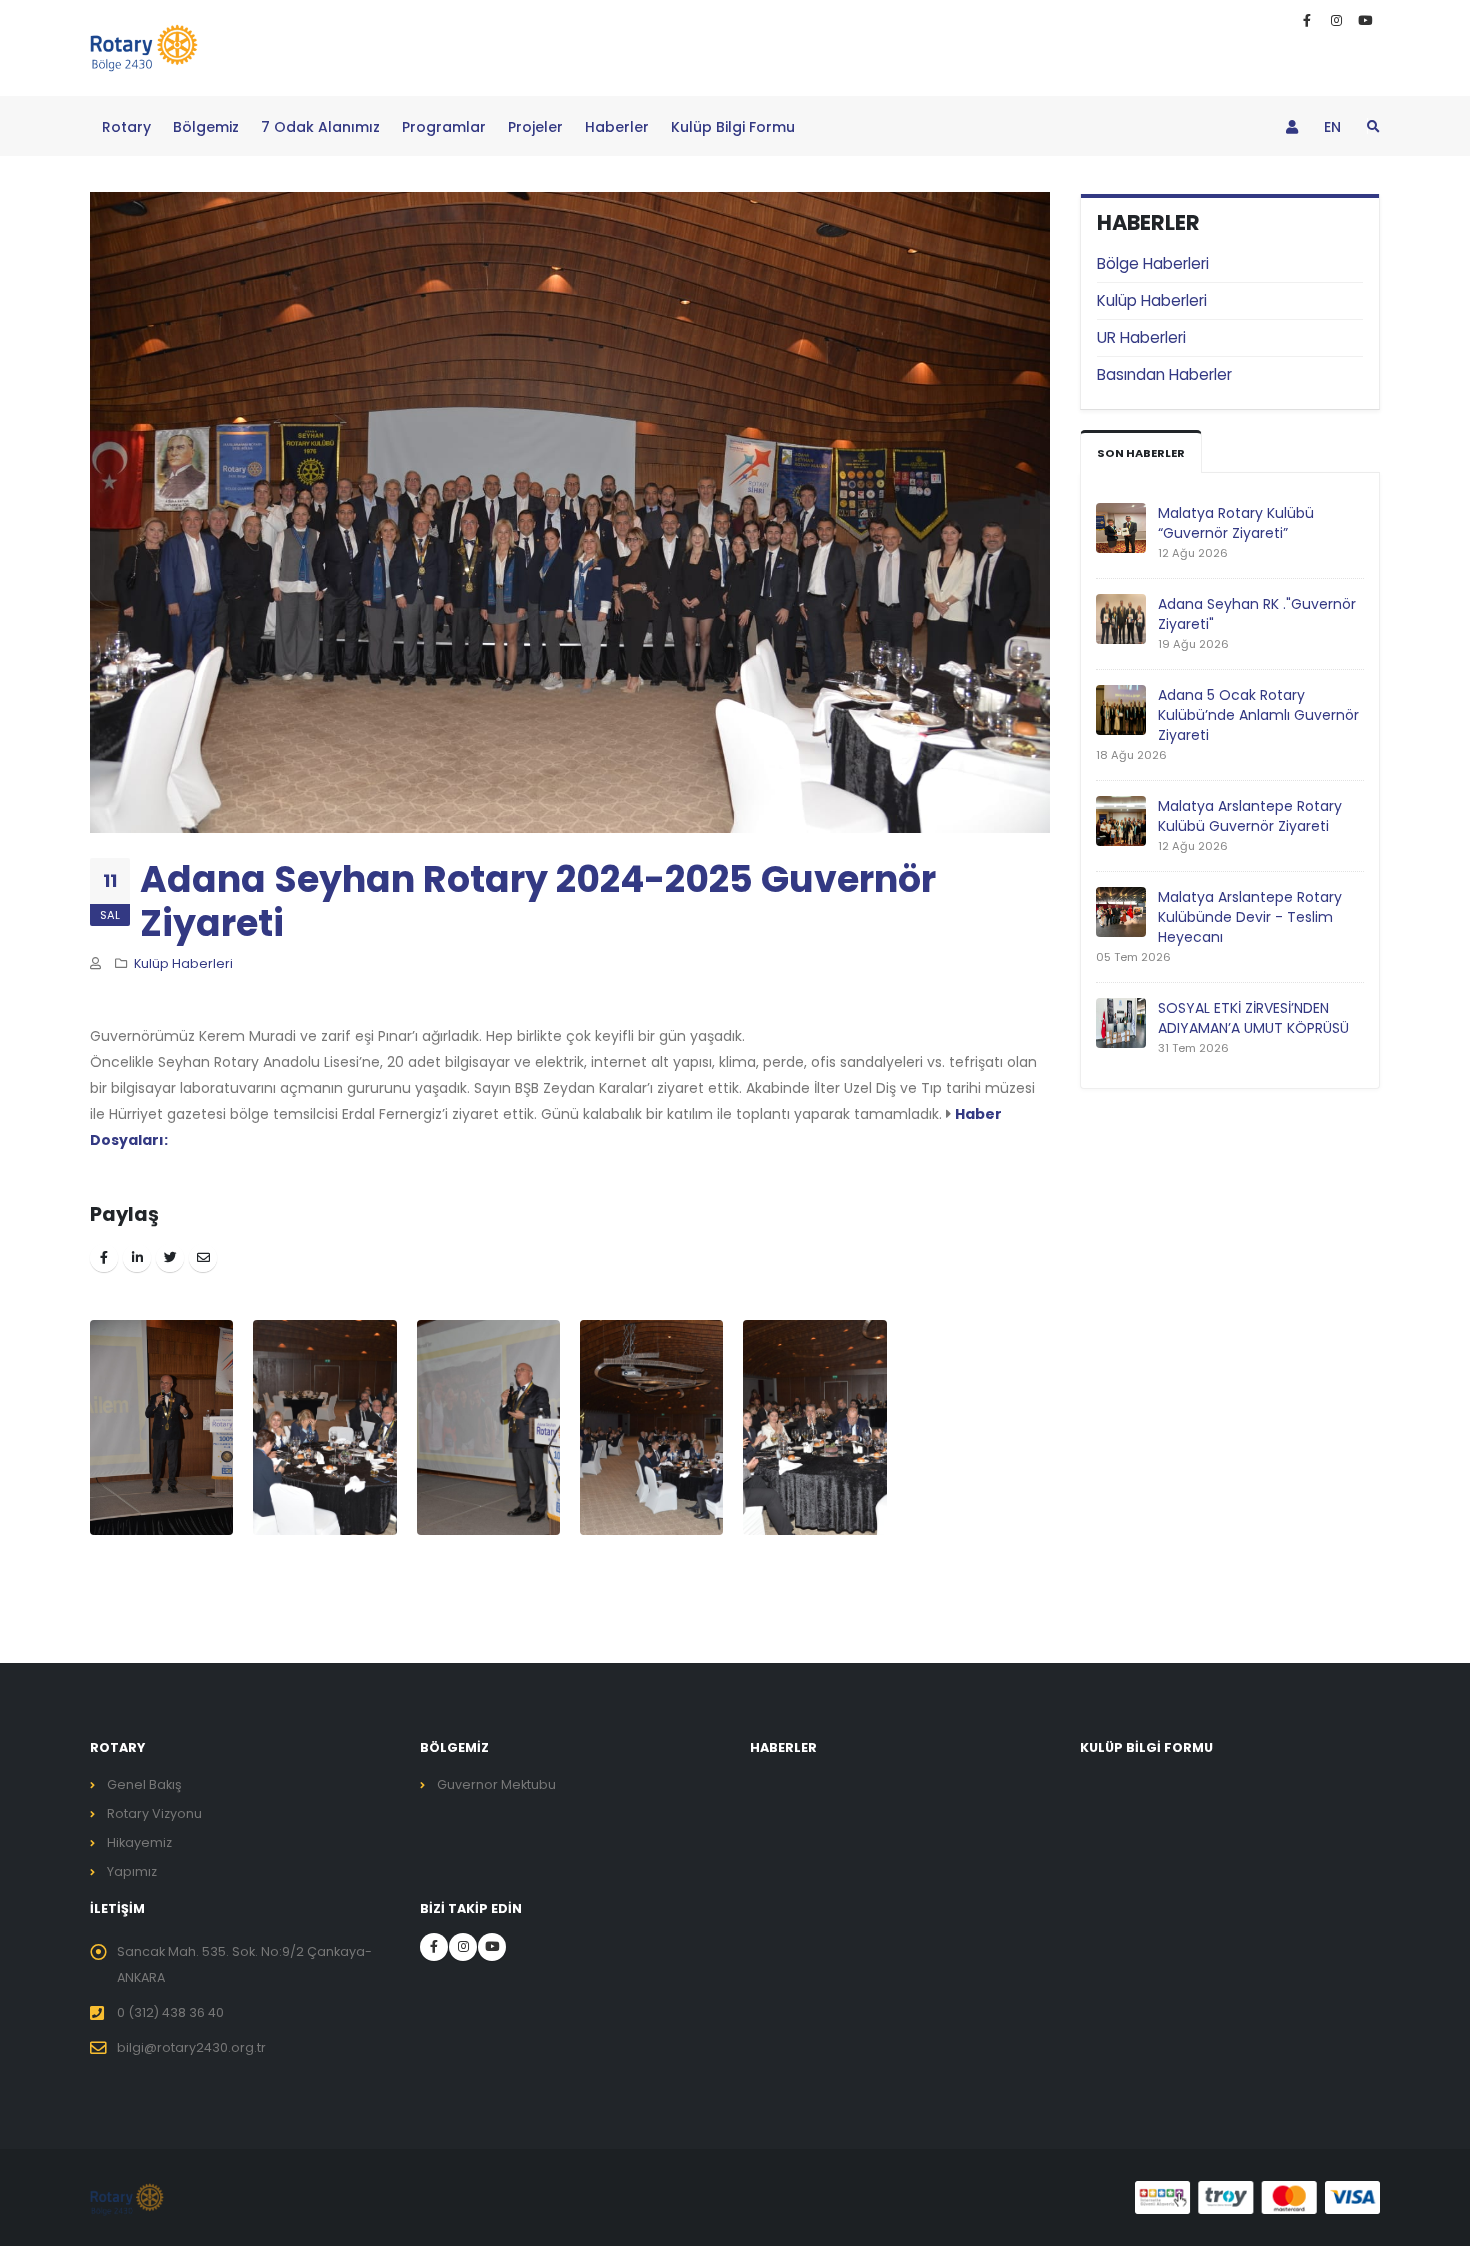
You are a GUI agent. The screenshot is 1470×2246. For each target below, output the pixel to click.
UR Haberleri (1141, 337)
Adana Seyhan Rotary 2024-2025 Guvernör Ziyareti (538, 901)
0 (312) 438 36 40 (170, 2012)
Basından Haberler (1164, 374)
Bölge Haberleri (1153, 263)
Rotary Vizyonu (154, 1813)
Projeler (535, 127)
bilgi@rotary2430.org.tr (191, 2047)
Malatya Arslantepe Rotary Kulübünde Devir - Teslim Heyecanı (1250, 917)
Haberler (617, 127)
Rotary (126, 127)
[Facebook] (1307, 21)
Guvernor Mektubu (496, 1784)
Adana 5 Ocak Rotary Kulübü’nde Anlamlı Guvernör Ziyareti (1258, 715)
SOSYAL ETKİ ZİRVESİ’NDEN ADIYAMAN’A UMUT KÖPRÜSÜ (1253, 1018)
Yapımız (132, 1871)
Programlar (444, 127)
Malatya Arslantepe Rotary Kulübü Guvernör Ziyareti (1250, 816)
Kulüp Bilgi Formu (733, 127)
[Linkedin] (1336, 21)
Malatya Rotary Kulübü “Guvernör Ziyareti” (1236, 523)
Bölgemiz (206, 127)
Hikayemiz (139, 1842)
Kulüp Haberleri (1152, 300)
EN (1332, 127)
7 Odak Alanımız (320, 127)
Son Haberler (1141, 453)
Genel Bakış (144, 1784)
